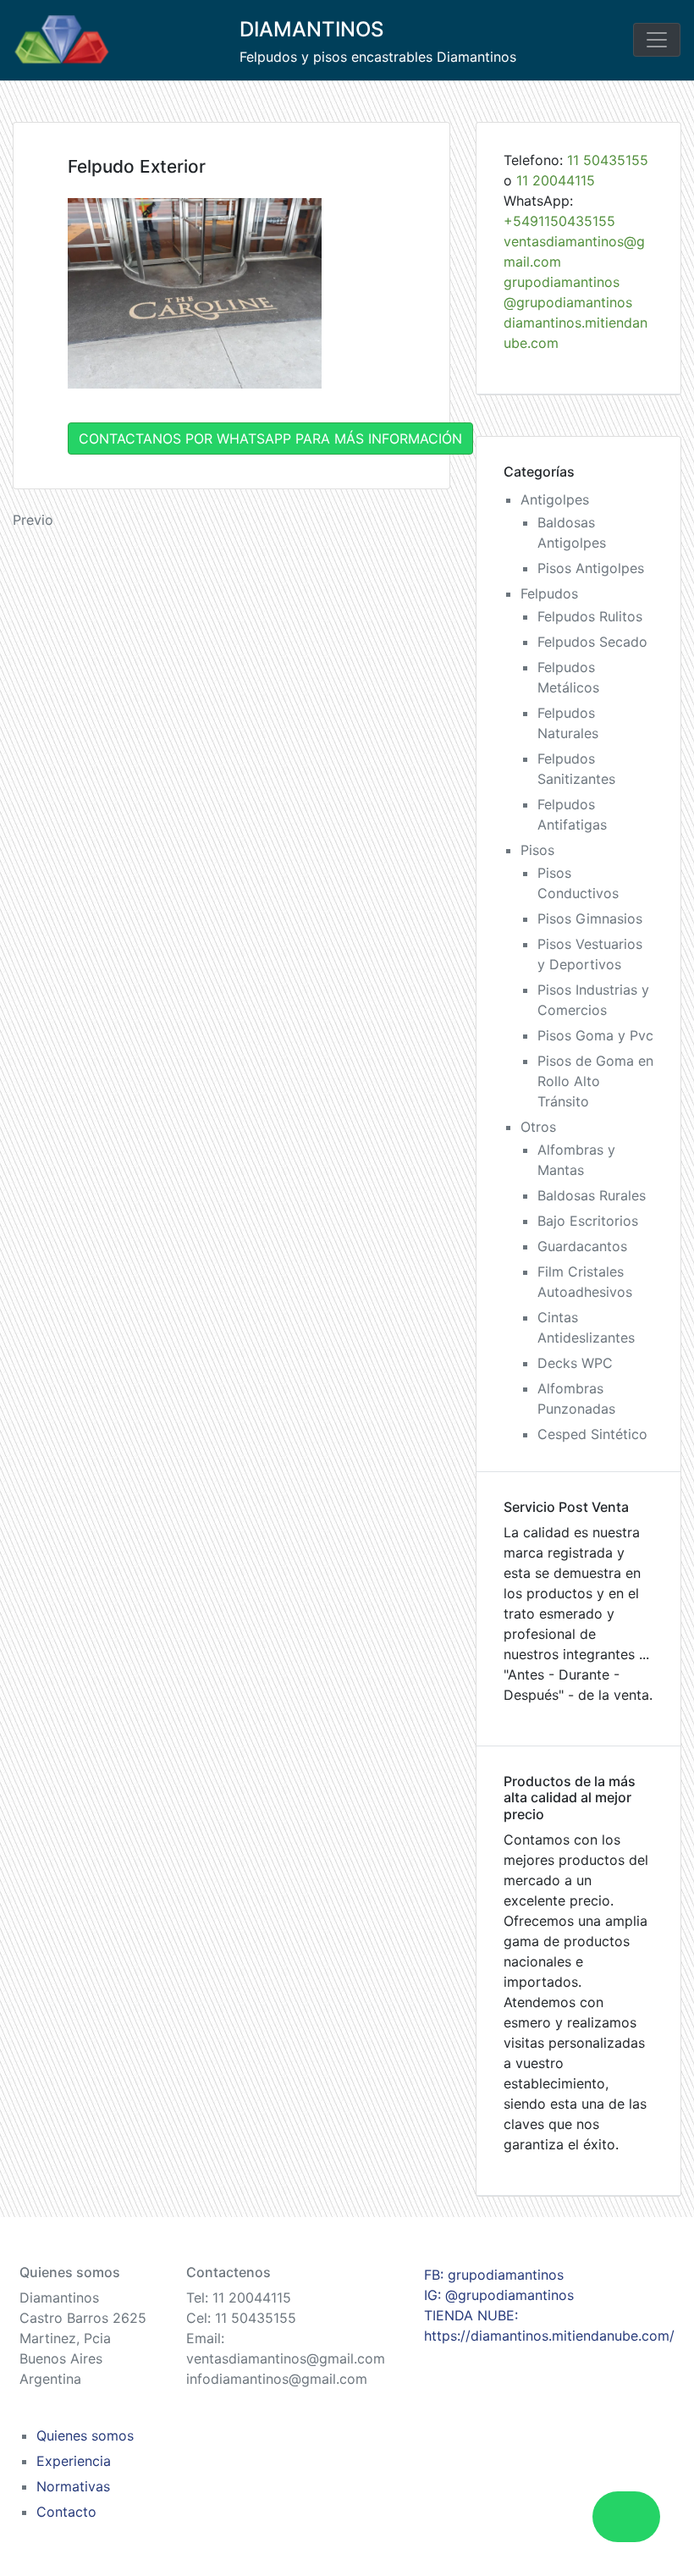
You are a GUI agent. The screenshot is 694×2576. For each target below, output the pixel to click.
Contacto (66, 2512)
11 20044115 (556, 180)
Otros (538, 1127)
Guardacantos (582, 1246)
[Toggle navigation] (657, 40)
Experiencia (74, 2461)
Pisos (537, 850)
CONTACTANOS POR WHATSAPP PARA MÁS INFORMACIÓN (270, 439)
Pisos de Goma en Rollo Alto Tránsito (595, 1081)
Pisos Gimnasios (590, 918)
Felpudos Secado (592, 642)
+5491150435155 (559, 221)
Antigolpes (555, 499)
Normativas (73, 2486)
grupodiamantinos (562, 282)
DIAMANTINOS (311, 29)
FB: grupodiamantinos (494, 2275)
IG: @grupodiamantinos (499, 2295)
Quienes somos (85, 2435)
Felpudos (549, 593)
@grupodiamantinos (568, 302)
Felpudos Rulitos (590, 616)
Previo (33, 520)
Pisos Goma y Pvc (595, 1035)
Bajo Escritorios (588, 1221)
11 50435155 (608, 160)
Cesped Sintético (592, 1434)
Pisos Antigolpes (591, 568)
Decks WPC (575, 1363)
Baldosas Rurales (592, 1195)
